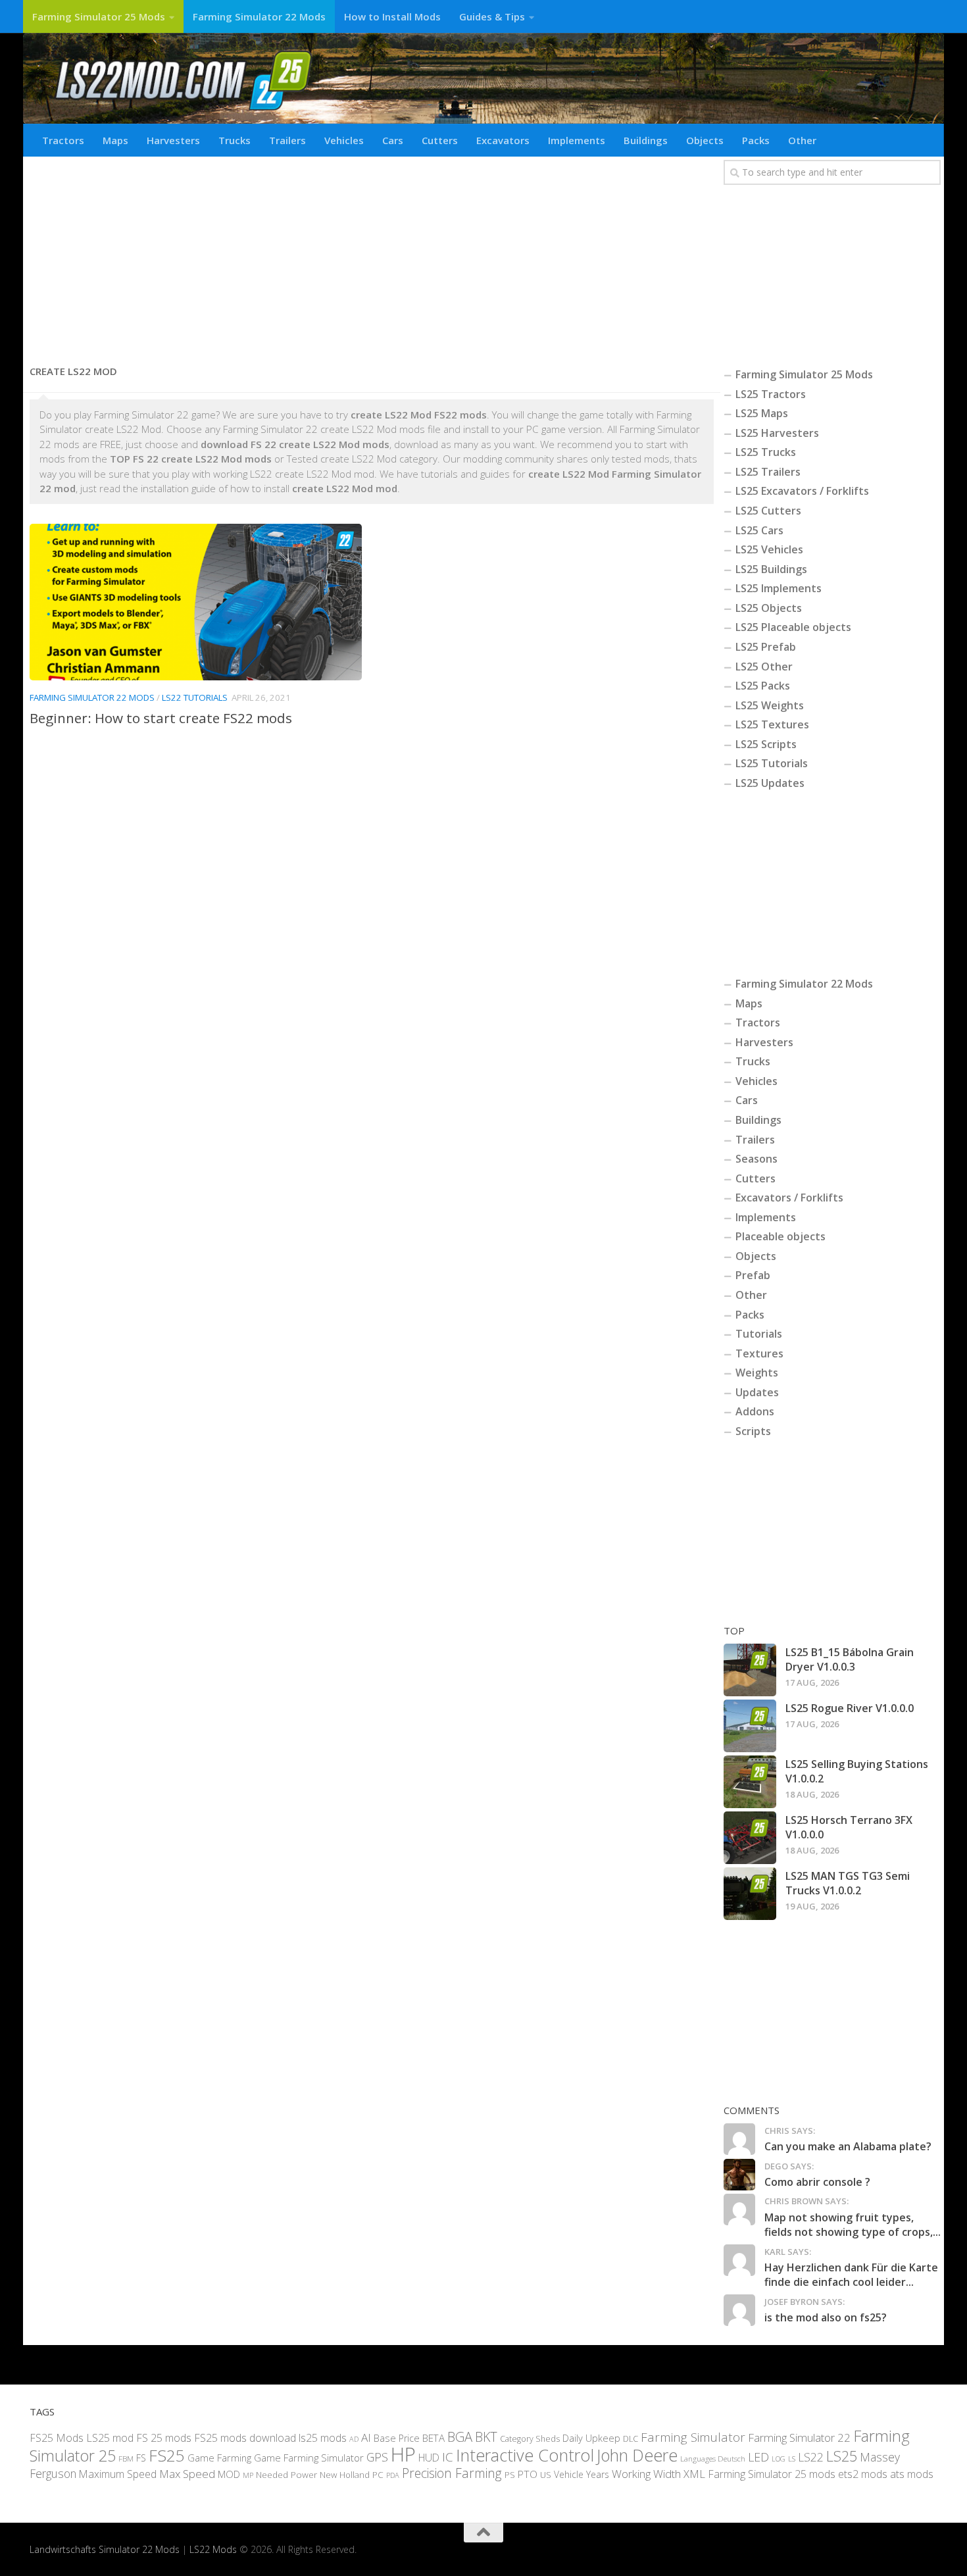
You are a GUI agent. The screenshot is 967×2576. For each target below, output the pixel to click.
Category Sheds (530, 2439)
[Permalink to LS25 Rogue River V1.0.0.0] (750, 1726)
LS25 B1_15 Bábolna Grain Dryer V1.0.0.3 (850, 1659)
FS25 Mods (57, 2438)
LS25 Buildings (771, 569)
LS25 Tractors (771, 394)
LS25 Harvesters (777, 433)
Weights (757, 1373)
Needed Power (286, 2474)
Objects (705, 140)
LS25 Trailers (768, 472)
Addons (755, 1411)
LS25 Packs (763, 686)
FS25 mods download (245, 2438)
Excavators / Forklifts (789, 1198)
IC (448, 2457)
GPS (377, 2457)
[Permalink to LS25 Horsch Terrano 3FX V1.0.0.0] (750, 1838)
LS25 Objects (769, 608)
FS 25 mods (164, 2438)
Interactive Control (525, 2455)
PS (510, 2475)
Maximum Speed (118, 2474)
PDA (393, 2475)
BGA (460, 2437)
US (546, 2475)
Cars (393, 140)
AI (366, 2437)
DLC (631, 2438)
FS (141, 2458)
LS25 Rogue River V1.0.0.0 (850, 1708)
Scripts (753, 1431)
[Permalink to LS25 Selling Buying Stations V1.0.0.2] (750, 1782)
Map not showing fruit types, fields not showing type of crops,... (853, 2225)
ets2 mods (863, 2474)
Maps (115, 140)
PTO (528, 2474)
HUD (429, 2458)
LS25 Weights (770, 705)
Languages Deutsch (713, 2459)
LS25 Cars (759, 530)
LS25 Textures (772, 724)
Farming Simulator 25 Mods (99, 16)
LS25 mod (110, 2438)
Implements (577, 140)
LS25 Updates (770, 783)
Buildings (646, 140)
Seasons (756, 1159)
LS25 (842, 2456)
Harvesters (173, 140)
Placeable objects (781, 1236)
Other (802, 140)
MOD (229, 2474)
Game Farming (219, 2458)
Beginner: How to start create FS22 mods (161, 718)
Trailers (287, 140)
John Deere (637, 2455)
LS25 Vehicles (769, 549)
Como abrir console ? (817, 2182)
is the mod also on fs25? (826, 2317)
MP (248, 2475)
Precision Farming (452, 2473)
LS (792, 2459)
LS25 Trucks (766, 452)
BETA (434, 2438)
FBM (126, 2458)
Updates (757, 1392)
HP (403, 2454)
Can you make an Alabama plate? (848, 2146)
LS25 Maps (762, 413)
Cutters (440, 140)
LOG (779, 2459)
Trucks (235, 140)
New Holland (345, 2475)
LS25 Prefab (766, 647)
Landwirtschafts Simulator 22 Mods (105, 2549)
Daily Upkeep (591, 2438)
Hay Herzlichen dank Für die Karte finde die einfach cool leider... (851, 2275)
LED (758, 2457)
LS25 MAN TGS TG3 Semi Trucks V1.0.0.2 (848, 1883)
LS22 (811, 2457)
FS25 (167, 2455)
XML (694, 2474)
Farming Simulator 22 (799, 2437)
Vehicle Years (582, 2474)
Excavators (503, 140)
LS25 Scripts (766, 744)
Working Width (646, 2474)
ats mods (912, 2474)
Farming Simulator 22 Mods (259, 16)
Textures (759, 1353)
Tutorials (759, 1334)
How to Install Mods (392, 16)
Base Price (397, 2438)
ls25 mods (323, 2438)
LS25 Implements (779, 588)
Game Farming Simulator (309, 2458)
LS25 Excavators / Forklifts (802, 491)
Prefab (753, 1275)
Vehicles (344, 140)
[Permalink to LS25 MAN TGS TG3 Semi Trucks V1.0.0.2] (750, 1894)
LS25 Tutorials (772, 763)
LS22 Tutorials (195, 697)
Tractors (63, 140)
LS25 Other (764, 667)
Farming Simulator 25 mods (772, 2474)
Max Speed (187, 2474)
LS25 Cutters (768, 511)
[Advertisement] (372, 255)
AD (354, 2439)
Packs (756, 140)
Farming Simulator (693, 2437)
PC (378, 2474)
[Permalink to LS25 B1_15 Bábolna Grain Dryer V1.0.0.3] (750, 1670)
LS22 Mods (213, 2549)
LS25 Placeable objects (793, 627)
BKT (486, 2437)
